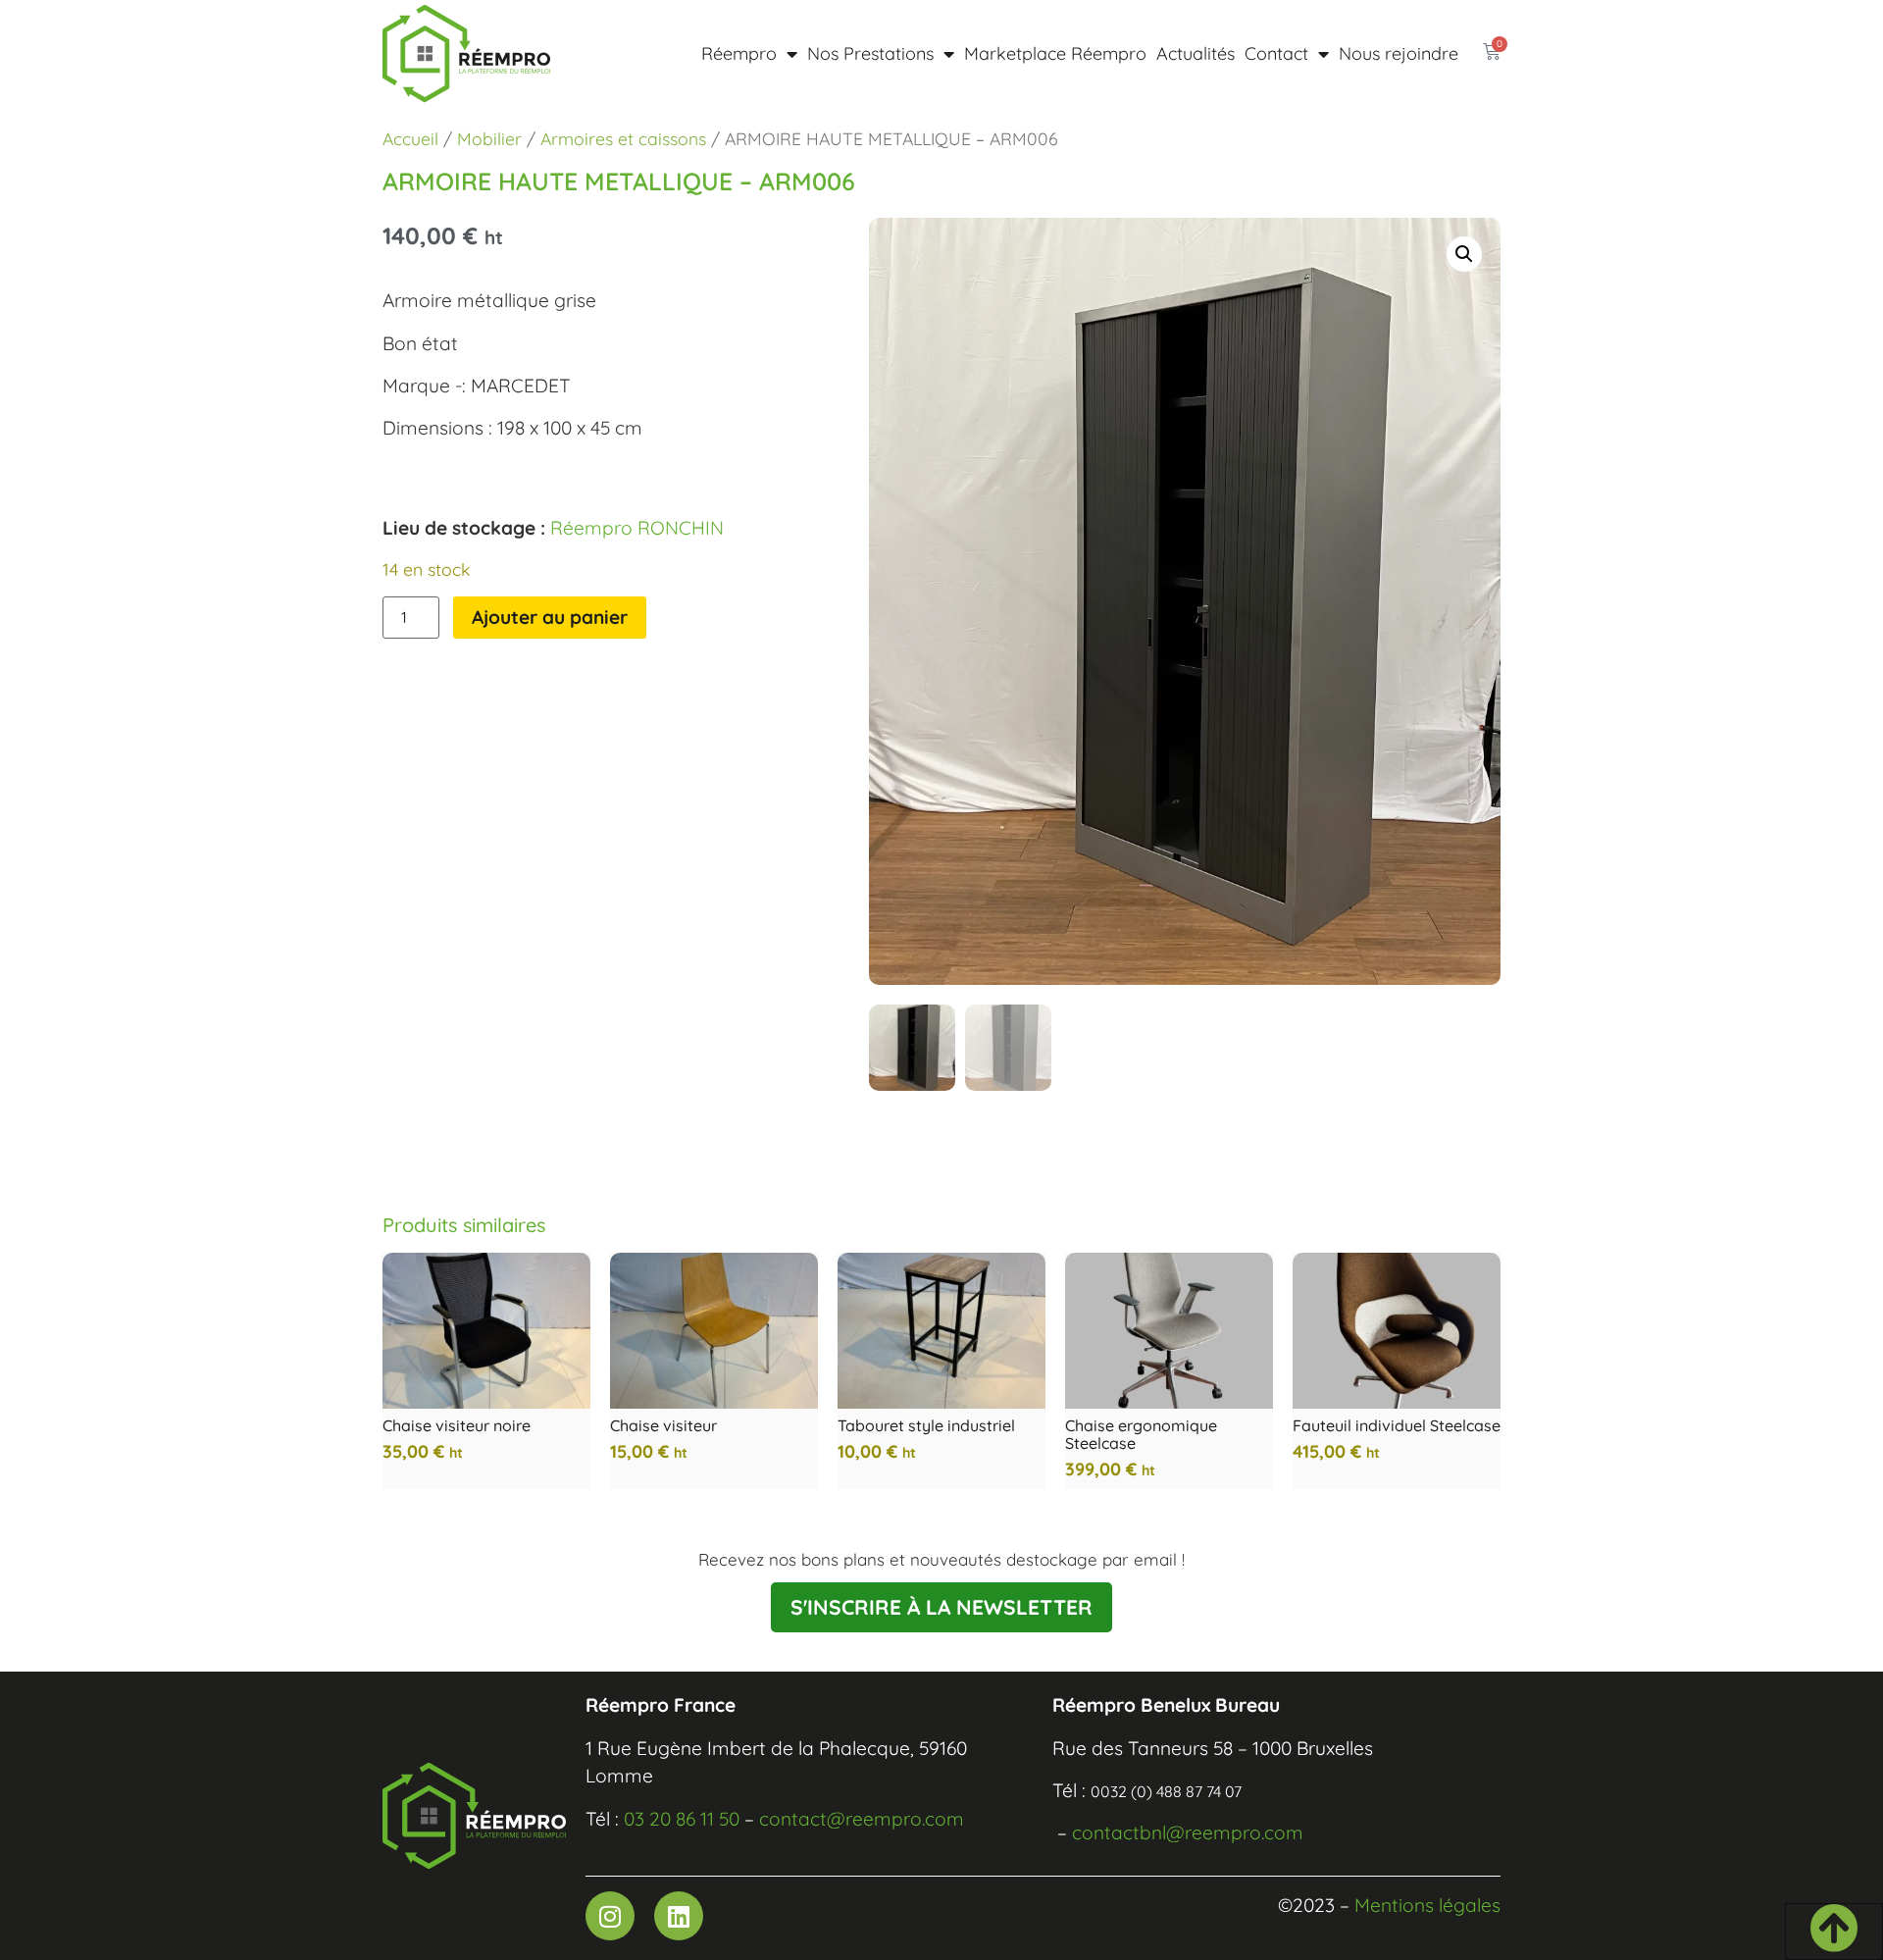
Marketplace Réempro (1055, 53)
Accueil (410, 138)
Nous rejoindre (1399, 53)
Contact (1276, 53)
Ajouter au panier (550, 617)
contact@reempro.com (862, 1819)
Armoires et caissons (623, 138)
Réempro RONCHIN (637, 528)
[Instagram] (610, 1916)
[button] (1464, 254)
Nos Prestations (870, 53)
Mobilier (489, 138)
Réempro (739, 53)
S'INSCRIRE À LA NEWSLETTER (941, 1607)
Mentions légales (1427, 1905)
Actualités (1196, 53)
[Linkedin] (679, 1916)
